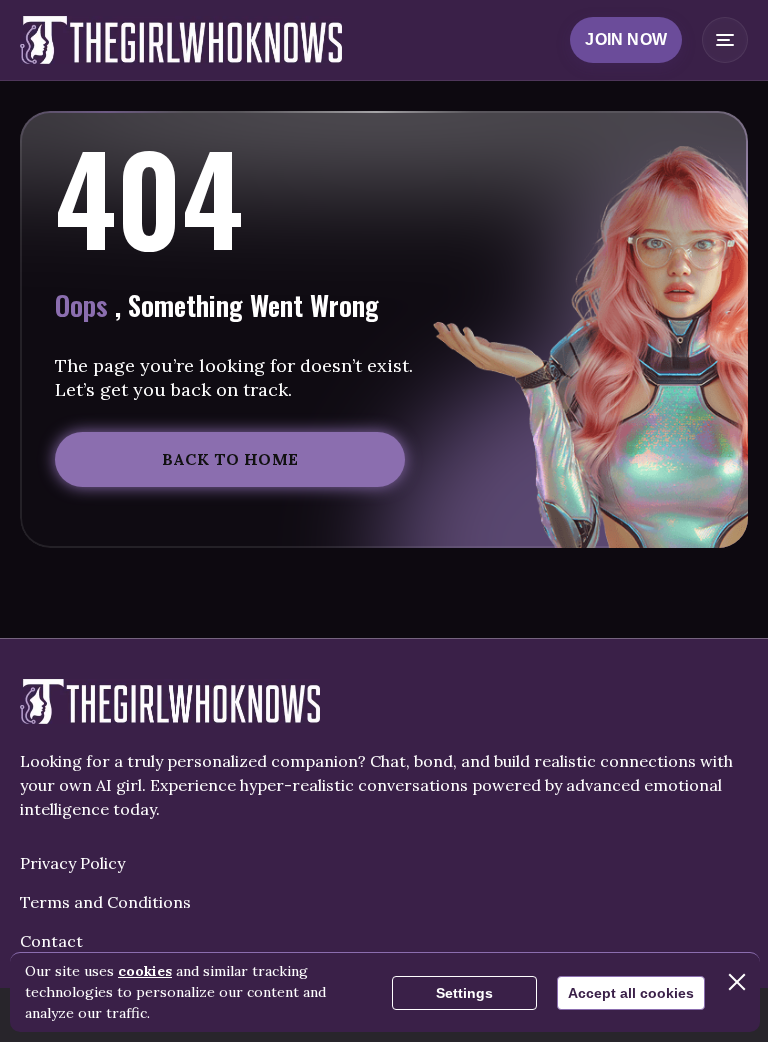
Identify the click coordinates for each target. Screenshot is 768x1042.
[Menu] (725, 40)
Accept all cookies (631, 993)
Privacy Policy (72, 863)
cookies (145, 971)
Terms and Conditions (105, 902)
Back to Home (230, 459)
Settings (464, 993)
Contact (51, 941)
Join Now (626, 39)
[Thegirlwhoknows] (181, 40)
